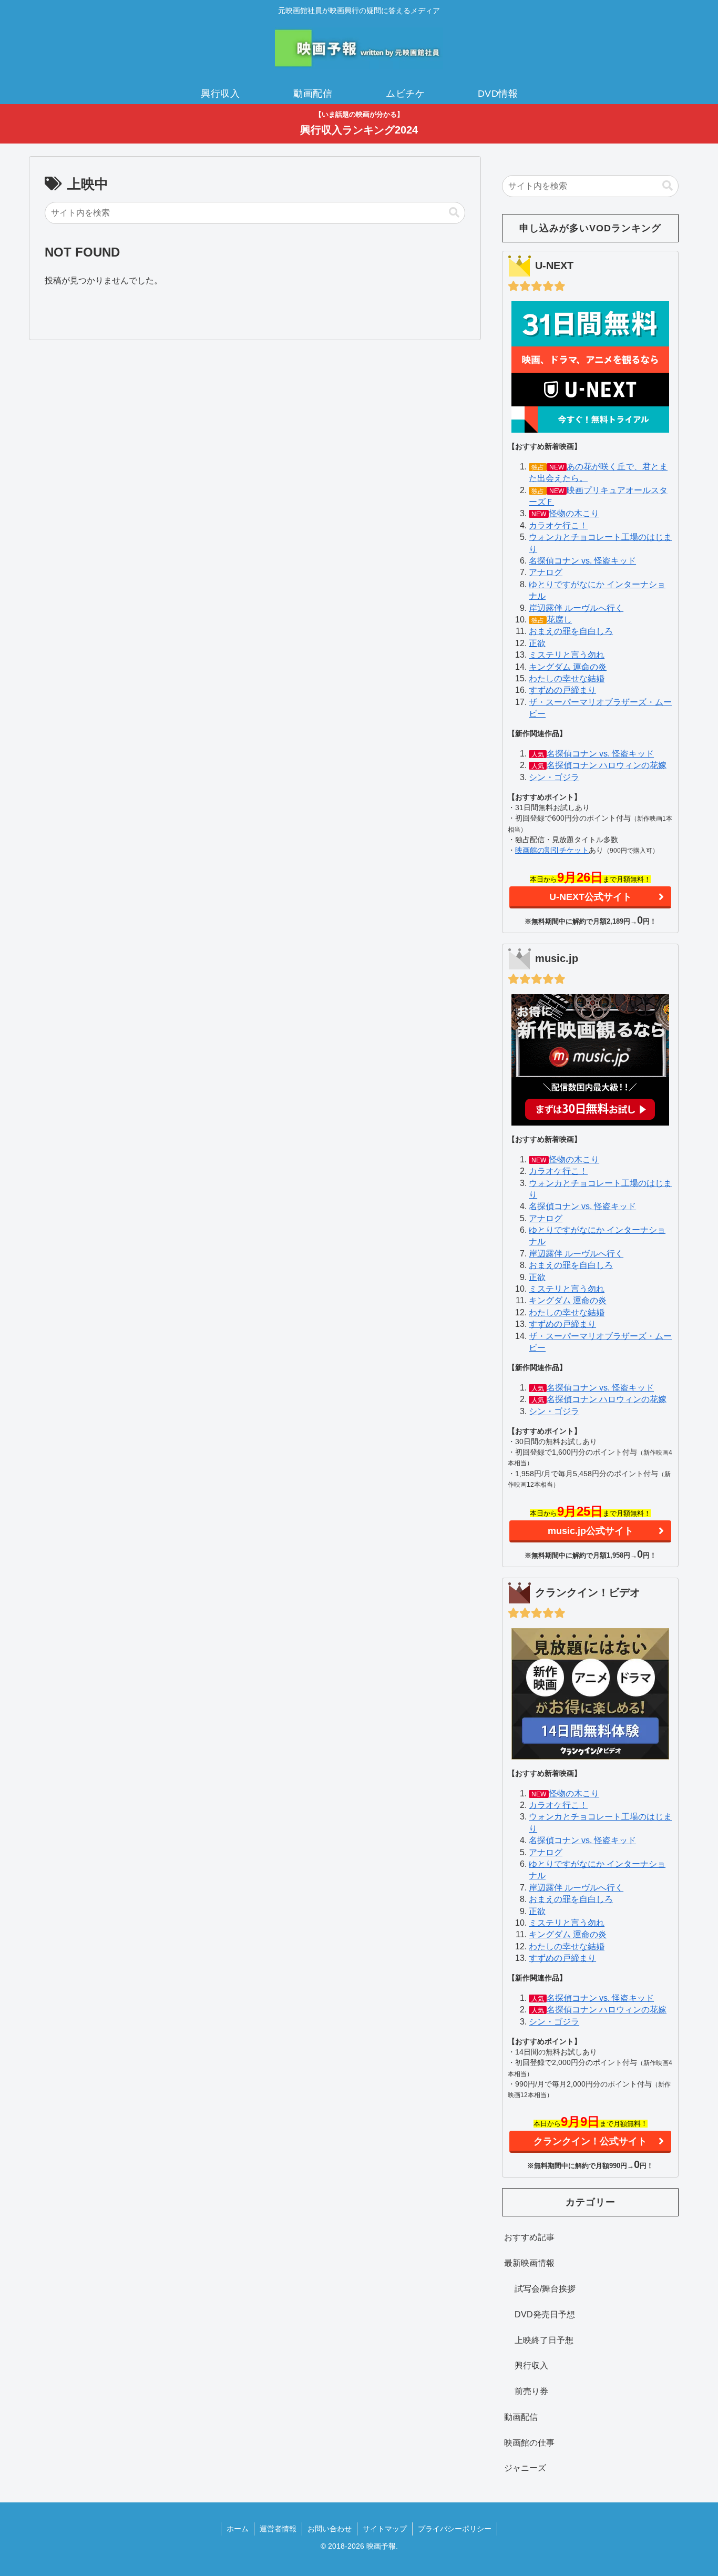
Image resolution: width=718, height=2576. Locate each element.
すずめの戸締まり (562, 690)
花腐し (559, 620)
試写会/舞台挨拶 (545, 2289)
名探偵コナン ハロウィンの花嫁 (607, 765)
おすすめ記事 (529, 2237)
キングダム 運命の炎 (568, 667)
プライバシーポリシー (455, 2529)
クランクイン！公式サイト (590, 2141)
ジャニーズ (525, 2468)
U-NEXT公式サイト (591, 897)
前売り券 (531, 2391)
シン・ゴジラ (554, 777)
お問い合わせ (330, 2529)
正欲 (537, 643)
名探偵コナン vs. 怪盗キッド (582, 561)
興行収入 (531, 2365)
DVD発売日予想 (545, 2314)
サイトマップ (385, 2529)
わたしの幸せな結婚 (567, 678)
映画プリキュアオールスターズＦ (598, 496)
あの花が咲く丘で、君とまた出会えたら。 (598, 472)
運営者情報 (278, 2529)
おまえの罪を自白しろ (571, 631)
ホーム (238, 2529)
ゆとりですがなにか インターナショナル (597, 590)
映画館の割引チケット (552, 850)
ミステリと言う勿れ (567, 655)
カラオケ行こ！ (558, 525)
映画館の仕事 (529, 2443)
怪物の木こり (574, 513)
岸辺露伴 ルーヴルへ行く (576, 608)
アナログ (546, 572)
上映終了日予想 (544, 2340)
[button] (454, 213)
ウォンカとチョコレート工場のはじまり (600, 543)
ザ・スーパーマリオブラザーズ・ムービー (600, 708)
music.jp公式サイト (591, 1531)
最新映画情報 (529, 2263)
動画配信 (521, 2417)
